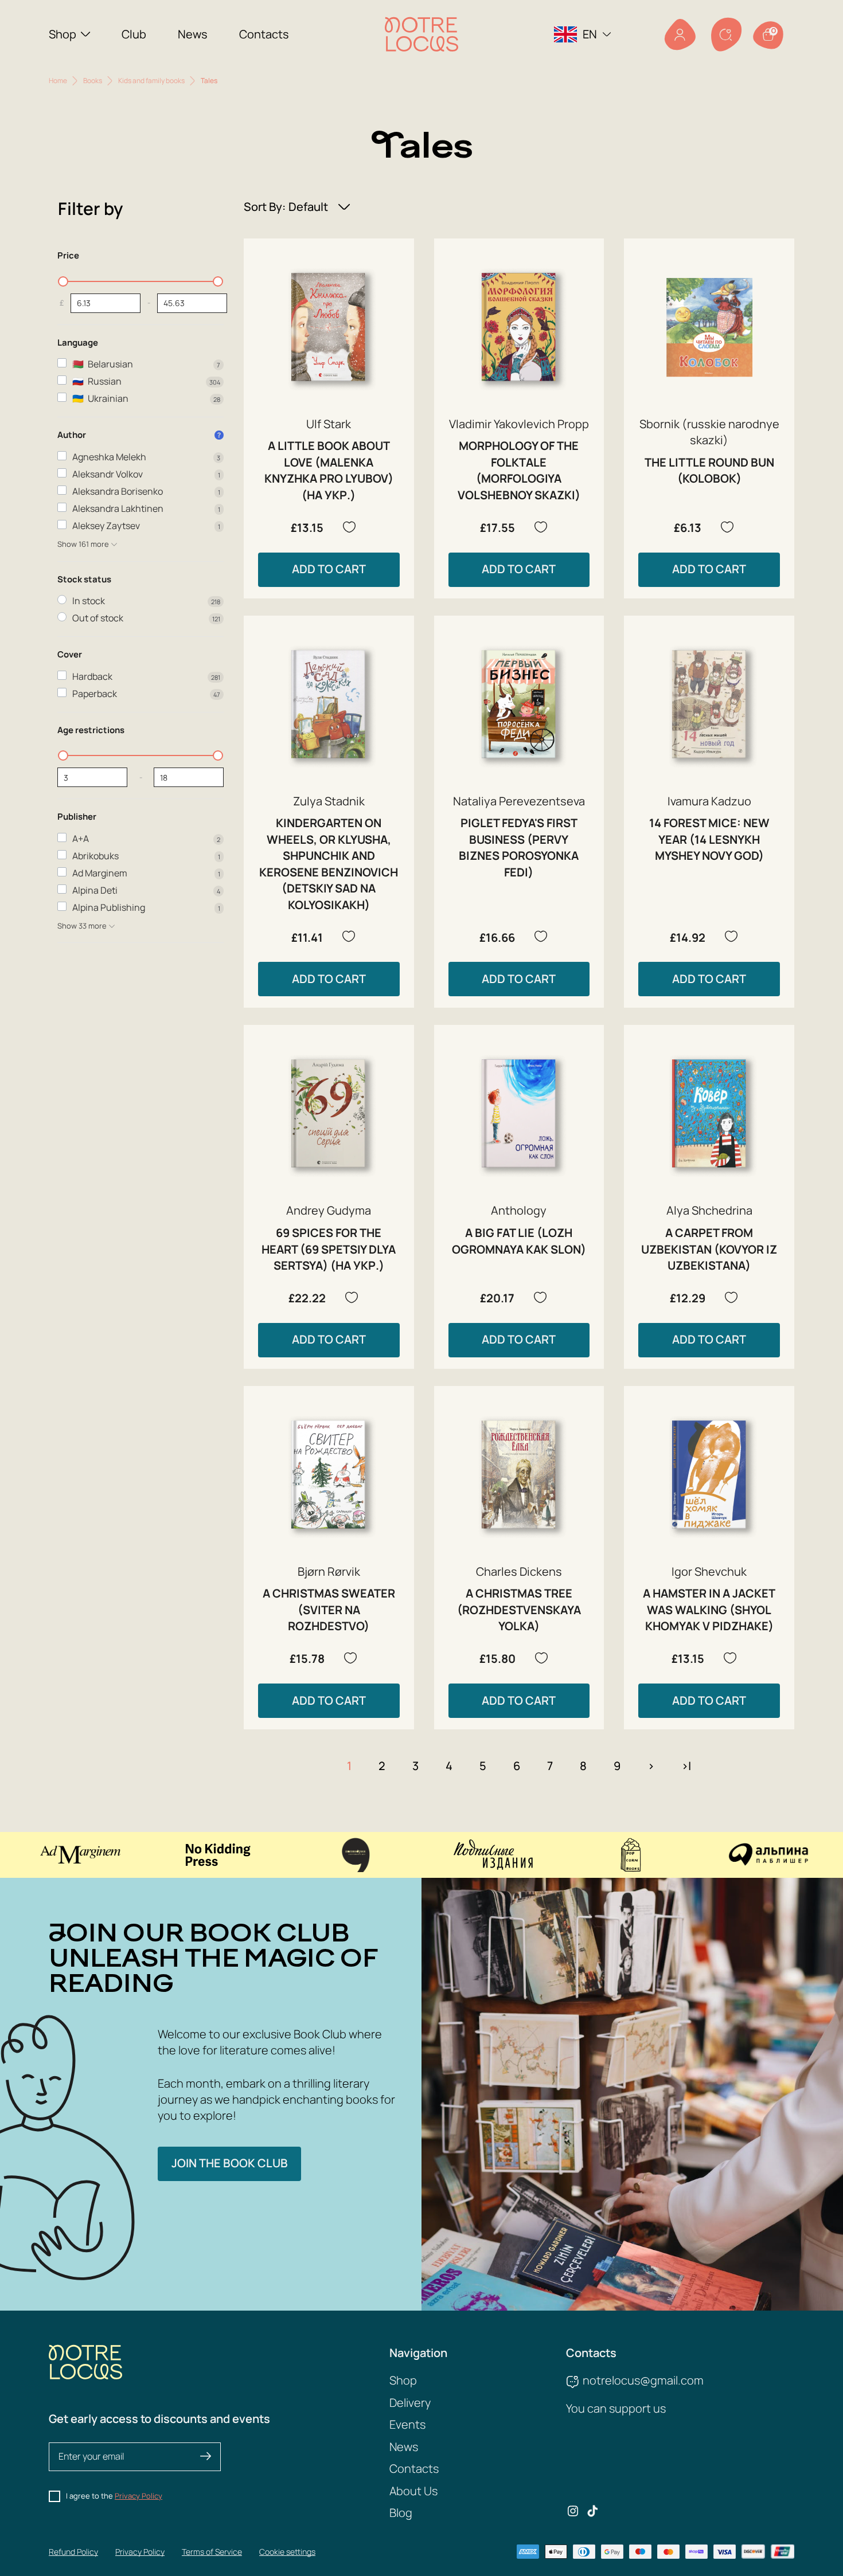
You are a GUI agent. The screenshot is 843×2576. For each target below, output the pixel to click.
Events (407, 2424)
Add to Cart (329, 569)
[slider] (63, 281)
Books (93, 81)
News (193, 34)
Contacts (264, 34)
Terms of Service (212, 2552)
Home (58, 81)
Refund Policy (73, 2552)
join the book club (230, 2163)
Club (134, 34)
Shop (63, 34)
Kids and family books (151, 81)
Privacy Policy (138, 2496)
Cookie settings (287, 2552)
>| (686, 1766)
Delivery (410, 2403)
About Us (413, 2491)
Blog (401, 2513)
